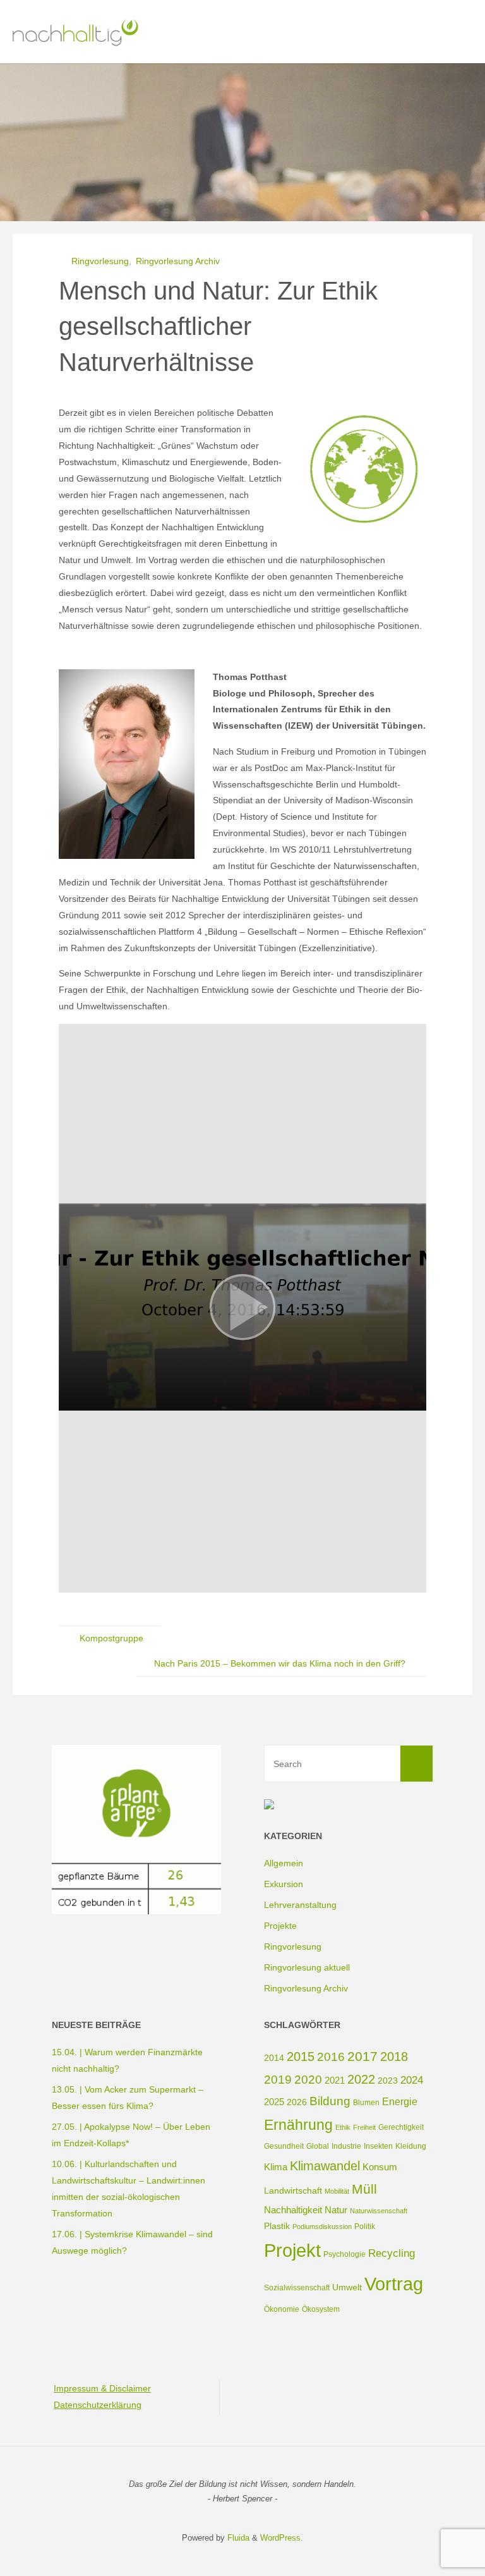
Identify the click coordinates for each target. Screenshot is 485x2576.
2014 (274, 2058)
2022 (361, 2079)
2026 (297, 2102)
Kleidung (411, 2146)
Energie (400, 2101)
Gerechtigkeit (401, 2127)
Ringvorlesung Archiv (178, 261)
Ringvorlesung (100, 261)
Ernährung (298, 2125)
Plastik (277, 2226)
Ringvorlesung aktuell (307, 1967)
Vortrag (394, 2284)
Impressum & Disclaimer (102, 2388)
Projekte (280, 1926)
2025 (274, 2102)
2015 (301, 2057)
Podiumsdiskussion (322, 2227)
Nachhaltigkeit (293, 2210)
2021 (335, 2080)
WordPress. (282, 2538)
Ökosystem (321, 2309)
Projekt (292, 2251)
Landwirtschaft (293, 2190)
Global (318, 2146)
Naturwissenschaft (379, 2211)
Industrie (346, 2146)
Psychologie (344, 2254)
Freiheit (364, 2127)
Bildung (330, 2101)
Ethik (343, 2127)
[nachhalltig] (74, 32)
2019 (278, 2080)
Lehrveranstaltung (300, 1905)
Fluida (237, 2538)
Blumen (366, 2103)
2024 (412, 2080)
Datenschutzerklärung (98, 2405)
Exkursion (284, 1884)
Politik (365, 2227)
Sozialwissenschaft (297, 2288)
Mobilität (337, 2191)
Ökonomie (282, 2309)
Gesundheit (284, 2146)
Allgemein (284, 1863)
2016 (331, 2057)
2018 (394, 2057)
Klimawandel (325, 2166)
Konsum (380, 2167)
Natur (336, 2210)
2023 (388, 2081)
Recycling (392, 2253)
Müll (364, 2189)
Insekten (378, 2146)
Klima (276, 2167)
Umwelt (347, 2287)
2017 (362, 2056)
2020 (308, 2080)
